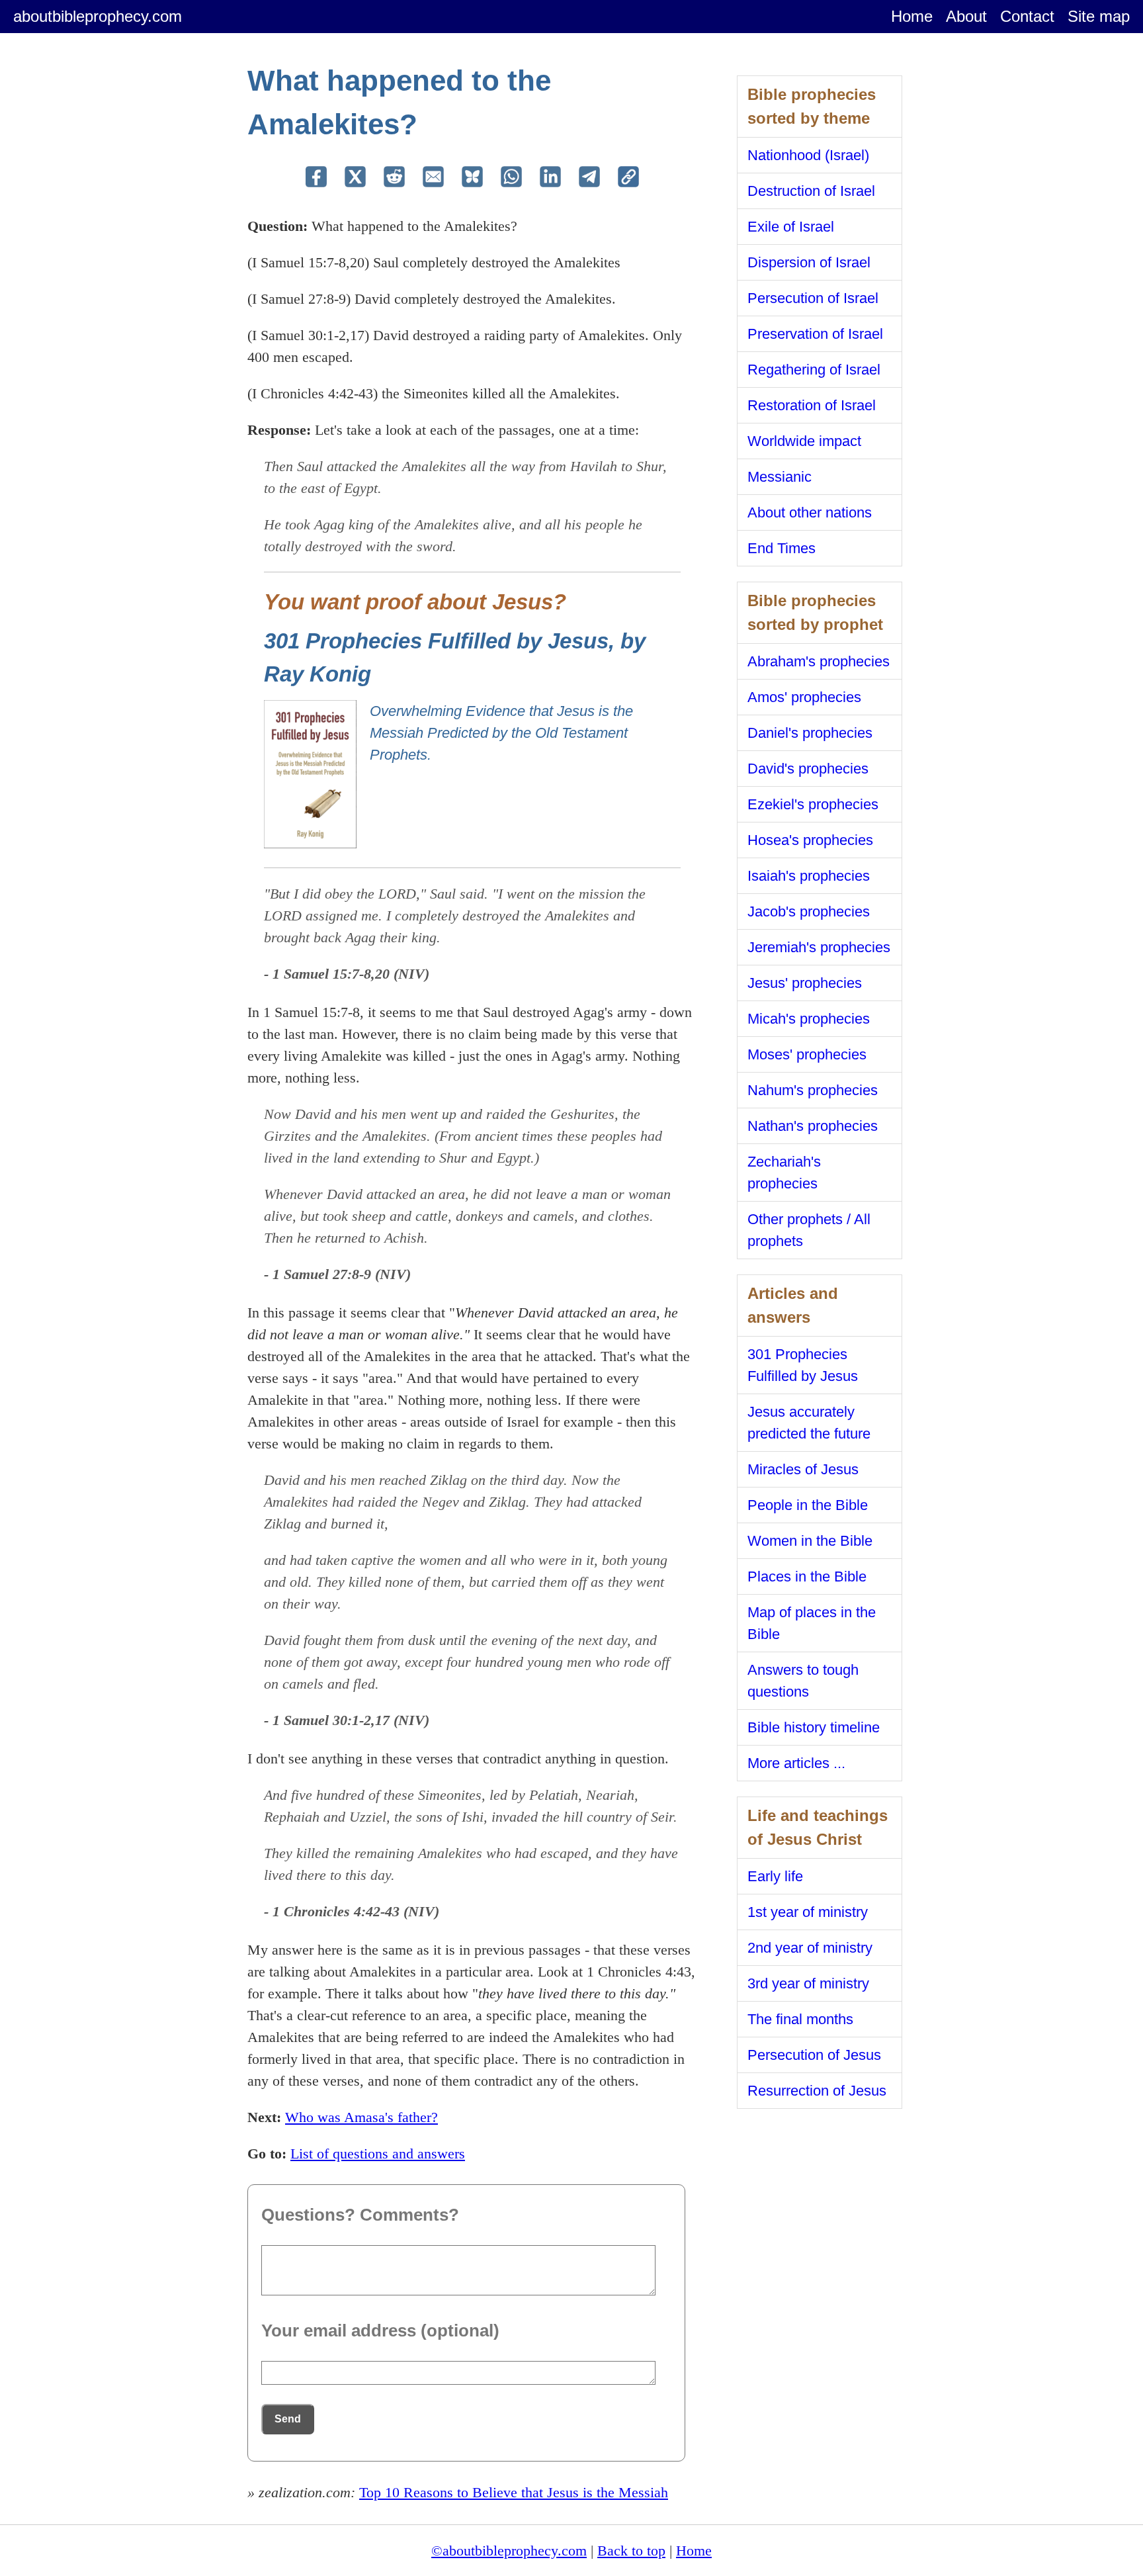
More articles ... (796, 1763)
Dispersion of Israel (809, 262)
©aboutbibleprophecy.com (509, 2551)
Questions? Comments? (360, 2215)
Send (288, 2419)
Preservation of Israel (815, 334)
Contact (1027, 16)
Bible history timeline (814, 1727)
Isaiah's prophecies (809, 876)
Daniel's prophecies (810, 733)
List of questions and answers (378, 2154)
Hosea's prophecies (810, 840)
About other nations (810, 512)
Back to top (631, 2551)
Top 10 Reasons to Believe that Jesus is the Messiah (514, 2492)
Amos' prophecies (804, 697)
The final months (800, 2019)
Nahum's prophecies (813, 1090)
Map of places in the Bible (812, 1623)
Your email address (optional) (380, 2331)
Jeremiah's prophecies (819, 947)
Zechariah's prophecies (784, 1173)
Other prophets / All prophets (809, 1230)
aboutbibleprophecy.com (98, 16)
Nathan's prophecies (813, 1126)
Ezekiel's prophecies (813, 804)
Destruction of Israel (811, 191)
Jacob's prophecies (809, 911)
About (966, 16)
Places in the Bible (807, 1577)
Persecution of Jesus (814, 2055)
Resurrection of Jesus (817, 2091)
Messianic (780, 477)
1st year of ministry (808, 1912)
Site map (1099, 16)
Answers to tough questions (803, 1681)
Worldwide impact (804, 441)
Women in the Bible (810, 1541)
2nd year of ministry (810, 1948)
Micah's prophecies (809, 1019)
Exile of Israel (791, 227)
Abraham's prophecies (819, 661)
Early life (775, 1876)
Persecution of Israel (813, 298)
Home (912, 16)
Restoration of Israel (812, 405)
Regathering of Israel (814, 370)
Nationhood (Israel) (808, 155)
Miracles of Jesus (803, 1469)
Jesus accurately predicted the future (809, 1423)
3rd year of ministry (808, 1983)
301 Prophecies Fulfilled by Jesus (803, 1365)
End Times (782, 548)
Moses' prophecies (807, 1054)
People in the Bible (808, 1505)
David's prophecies (808, 769)
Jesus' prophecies (805, 983)
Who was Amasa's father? (361, 2117)
